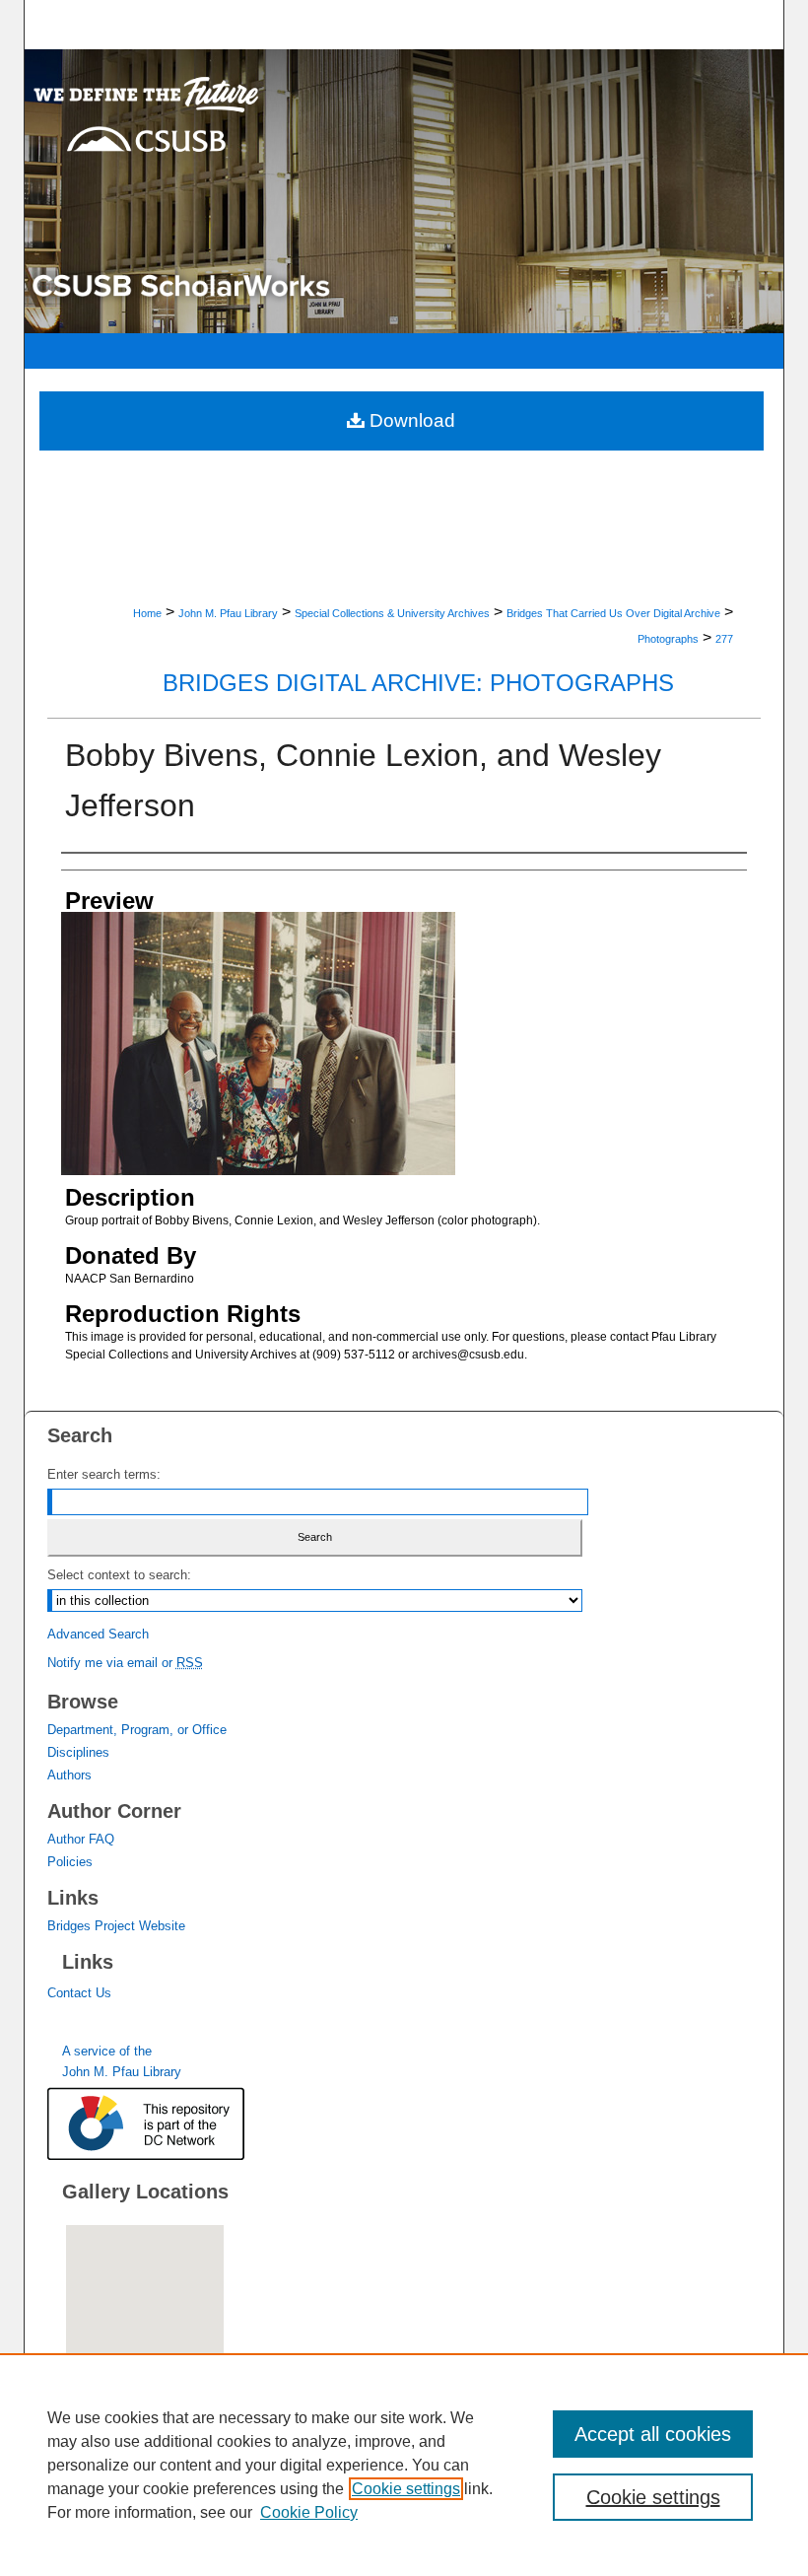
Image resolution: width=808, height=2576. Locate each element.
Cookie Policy (309, 2512)
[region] (404, 2465)
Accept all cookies (653, 2434)
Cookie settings (406, 2489)
